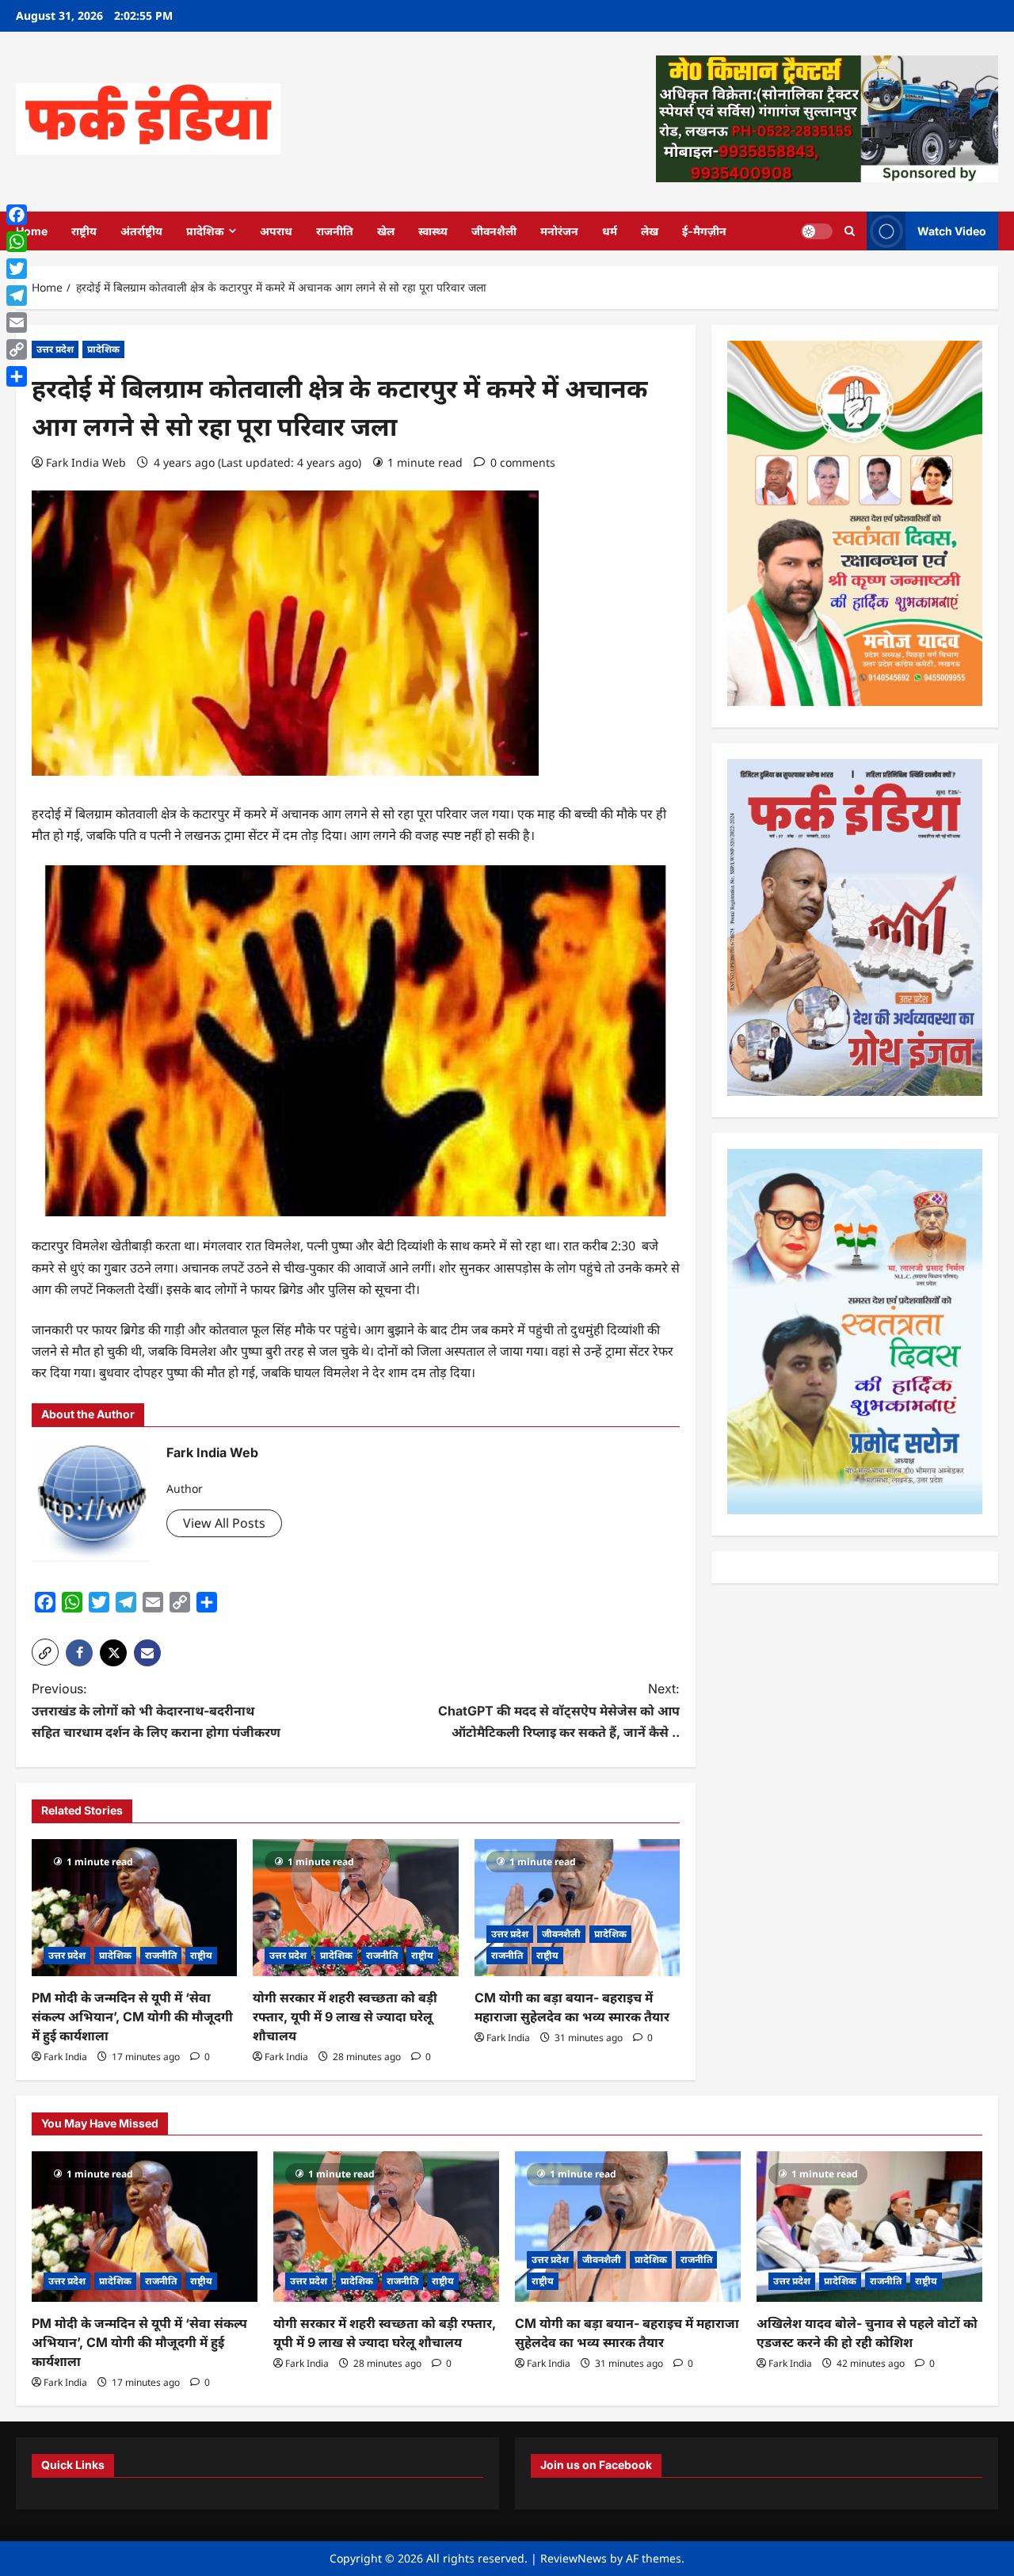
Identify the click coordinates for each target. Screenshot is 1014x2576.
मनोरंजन (559, 231)
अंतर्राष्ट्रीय (141, 231)
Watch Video (952, 230)
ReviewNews (574, 2558)
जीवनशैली (494, 231)
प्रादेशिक (205, 231)
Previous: (156, 1710)
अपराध (276, 231)
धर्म (610, 231)
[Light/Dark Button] (817, 231)
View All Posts (224, 1523)
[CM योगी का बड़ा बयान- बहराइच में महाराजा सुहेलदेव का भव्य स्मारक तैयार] (577, 1908)
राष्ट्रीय (84, 231)
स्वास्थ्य (433, 231)
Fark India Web (86, 462)
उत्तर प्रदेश (55, 349)
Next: (559, 1710)
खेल (386, 231)
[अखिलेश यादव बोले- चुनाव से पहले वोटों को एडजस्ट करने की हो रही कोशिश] (869, 2227)
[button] (45, 1652)
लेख (650, 231)
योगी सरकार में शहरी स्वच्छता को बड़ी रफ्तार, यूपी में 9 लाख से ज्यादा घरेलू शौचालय (345, 2017)
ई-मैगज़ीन (704, 231)
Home (32, 231)
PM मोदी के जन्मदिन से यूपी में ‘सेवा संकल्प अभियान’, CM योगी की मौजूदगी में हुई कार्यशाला (132, 2017)
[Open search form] (850, 231)
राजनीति (335, 231)
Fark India (65, 2057)
